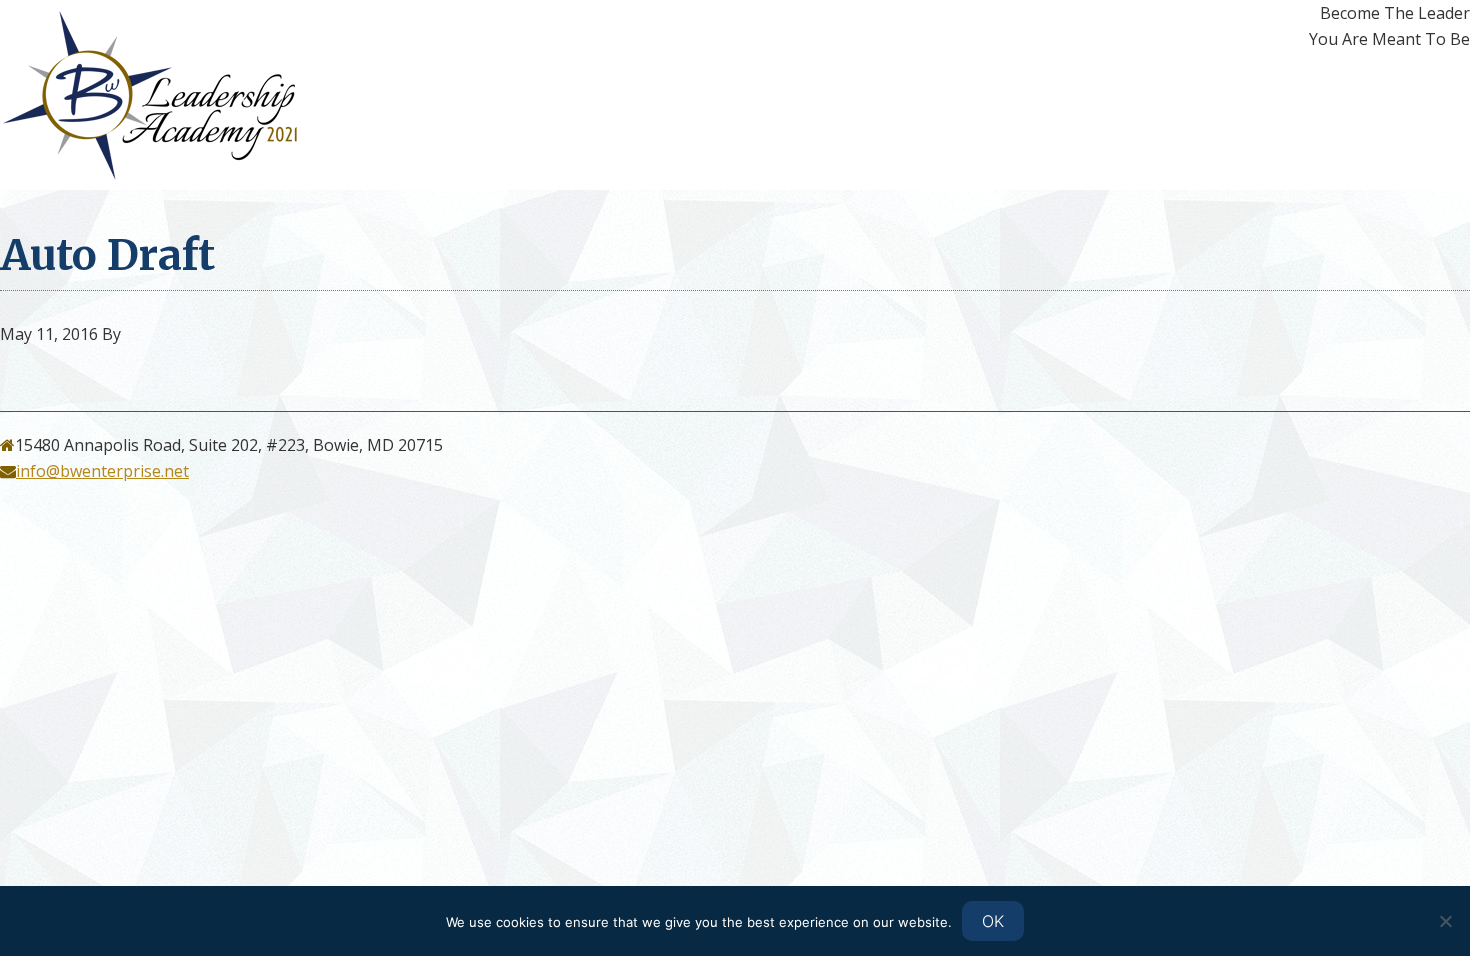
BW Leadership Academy (180, 95)
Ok (993, 921)
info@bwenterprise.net (102, 471)
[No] (1445, 921)
